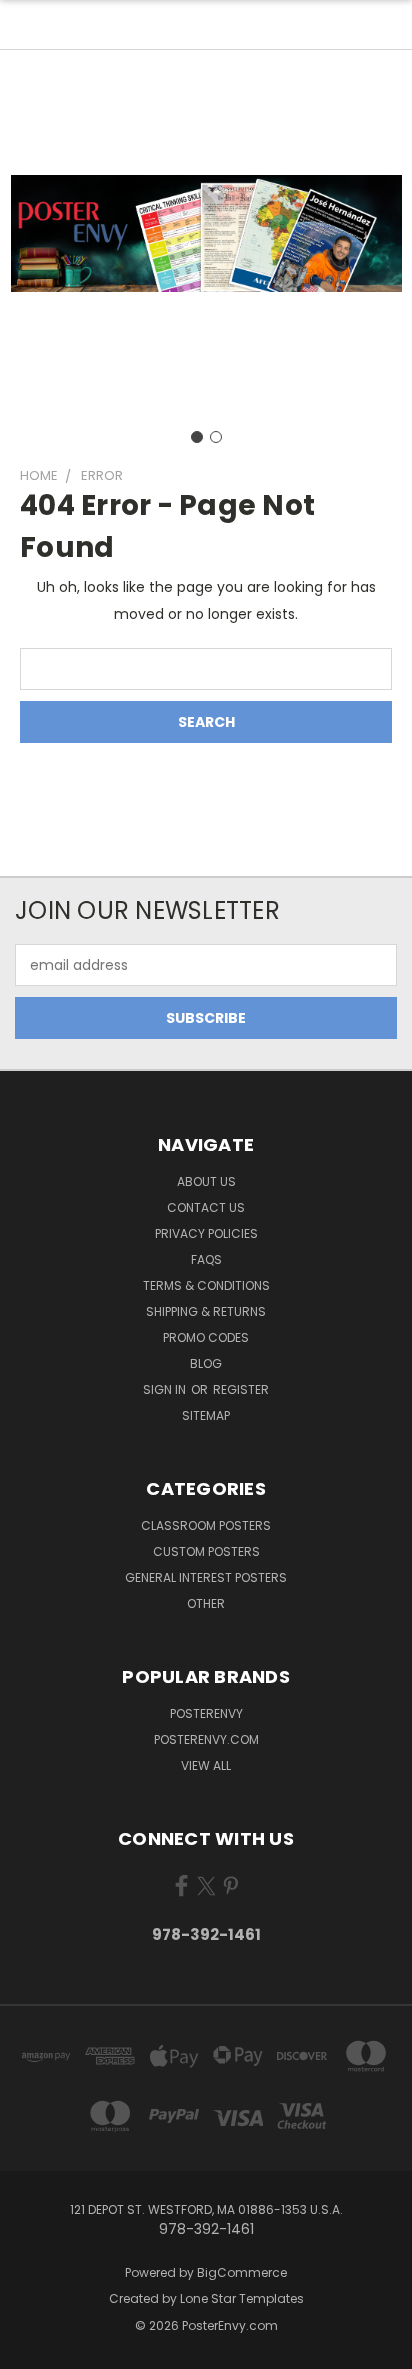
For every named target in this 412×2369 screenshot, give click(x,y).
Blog (206, 1363)
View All (206, 1765)
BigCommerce (242, 2272)
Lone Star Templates (242, 2298)
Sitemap (206, 1415)
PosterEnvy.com (206, 1739)
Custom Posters (206, 1551)
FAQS (206, 1259)
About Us (206, 1181)
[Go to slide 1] (197, 437)
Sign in (166, 1389)
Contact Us (206, 1207)
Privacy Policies (206, 1233)
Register (241, 1389)
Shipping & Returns (206, 1311)
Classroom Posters (206, 1525)
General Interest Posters (206, 1577)
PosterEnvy (206, 1713)
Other (206, 1603)
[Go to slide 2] (216, 437)
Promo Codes (206, 1337)
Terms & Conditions (206, 1285)
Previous (31, 2349)
